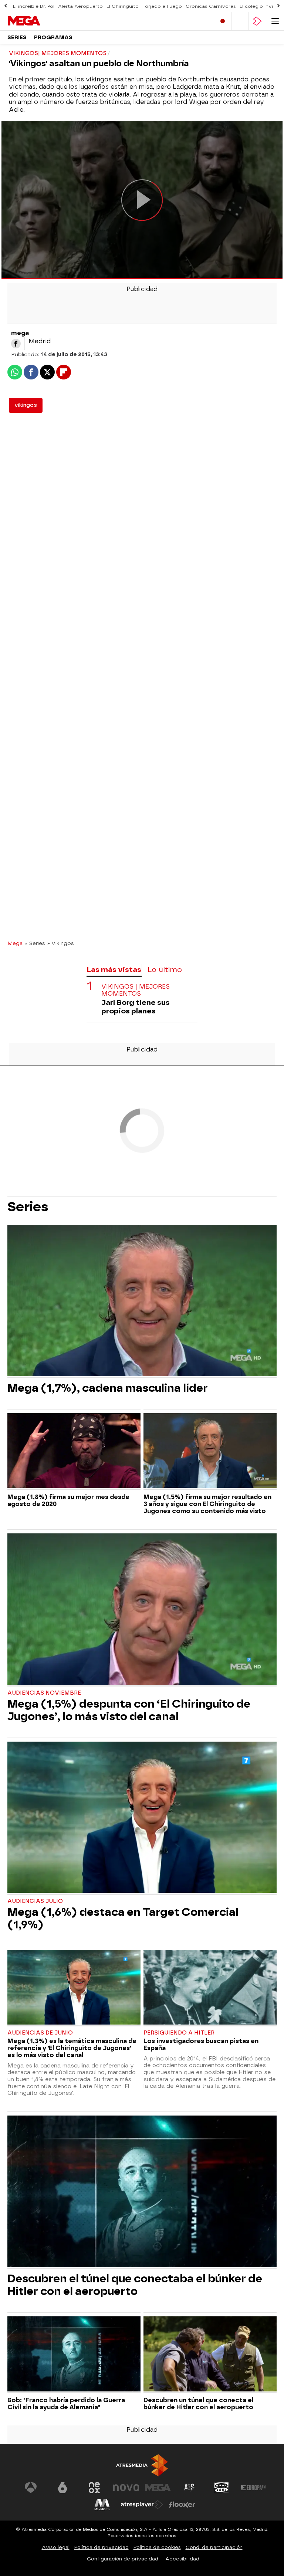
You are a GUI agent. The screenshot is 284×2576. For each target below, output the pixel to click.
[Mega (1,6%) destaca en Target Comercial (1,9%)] (142, 1818)
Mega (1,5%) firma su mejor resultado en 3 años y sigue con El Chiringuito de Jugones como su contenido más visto (207, 1504)
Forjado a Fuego (162, 6)
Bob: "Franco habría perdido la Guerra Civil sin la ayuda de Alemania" (66, 2404)
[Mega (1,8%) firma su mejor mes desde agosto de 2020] (74, 1451)
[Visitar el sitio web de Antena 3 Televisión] (31, 2488)
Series (17, 38)
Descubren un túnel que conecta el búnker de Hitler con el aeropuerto (198, 2404)
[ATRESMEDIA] (142, 2465)
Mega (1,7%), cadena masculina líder (108, 1388)
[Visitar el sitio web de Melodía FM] (102, 2505)
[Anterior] (6, 6)
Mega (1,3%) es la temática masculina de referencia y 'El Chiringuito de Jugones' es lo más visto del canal (72, 2048)
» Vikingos (61, 943)
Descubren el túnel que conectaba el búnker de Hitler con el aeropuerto (135, 2285)
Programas (53, 38)
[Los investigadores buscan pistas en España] (210, 1988)
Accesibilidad (182, 2559)
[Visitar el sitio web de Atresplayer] (142, 2505)
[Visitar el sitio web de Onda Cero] (222, 2488)
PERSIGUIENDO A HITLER (179, 2033)
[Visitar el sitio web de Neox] (94, 2488)
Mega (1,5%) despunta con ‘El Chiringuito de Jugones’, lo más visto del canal (129, 1710)
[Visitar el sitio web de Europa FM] (253, 2488)
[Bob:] (74, 2355)
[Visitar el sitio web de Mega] (158, 2488)
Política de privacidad (102, 2547)
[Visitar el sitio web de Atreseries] (190, 2488)
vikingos (26, 405)
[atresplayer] (257, 21)
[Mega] (39, 21)
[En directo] (223, 21)
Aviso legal (56, 2547)
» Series (35, 943)
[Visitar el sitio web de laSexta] (62, 2488)
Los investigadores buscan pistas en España (201, 2045)
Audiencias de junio (40, 2033)
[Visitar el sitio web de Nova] (126, 2488)
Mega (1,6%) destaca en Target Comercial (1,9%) (123, 1918)
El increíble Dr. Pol (34, 6)
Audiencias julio (35, 1901)
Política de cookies (157, 2547)
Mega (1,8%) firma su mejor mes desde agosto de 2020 (68, 1500)
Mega (15, 943)
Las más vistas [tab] (114, 970)
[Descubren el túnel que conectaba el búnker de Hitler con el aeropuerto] (142, 2192)
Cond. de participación (214, 2547)
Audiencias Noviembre (44, 1693)
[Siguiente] (278, 6)
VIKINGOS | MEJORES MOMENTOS (136, 990)
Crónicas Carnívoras (211, 6)
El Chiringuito (123, 6)
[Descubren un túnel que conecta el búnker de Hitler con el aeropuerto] (210, 2355)
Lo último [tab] (165, 970)
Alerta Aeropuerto (80, 6)
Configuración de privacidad (123, 2559)
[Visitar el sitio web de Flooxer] (182, 2505)
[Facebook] (16, 344)
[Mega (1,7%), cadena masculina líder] (142, 1301)
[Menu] (275, 21)
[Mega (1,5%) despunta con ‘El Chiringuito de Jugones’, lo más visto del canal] (142, 1610)
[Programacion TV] (240, 21)
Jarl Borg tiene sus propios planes (136, 1007)
